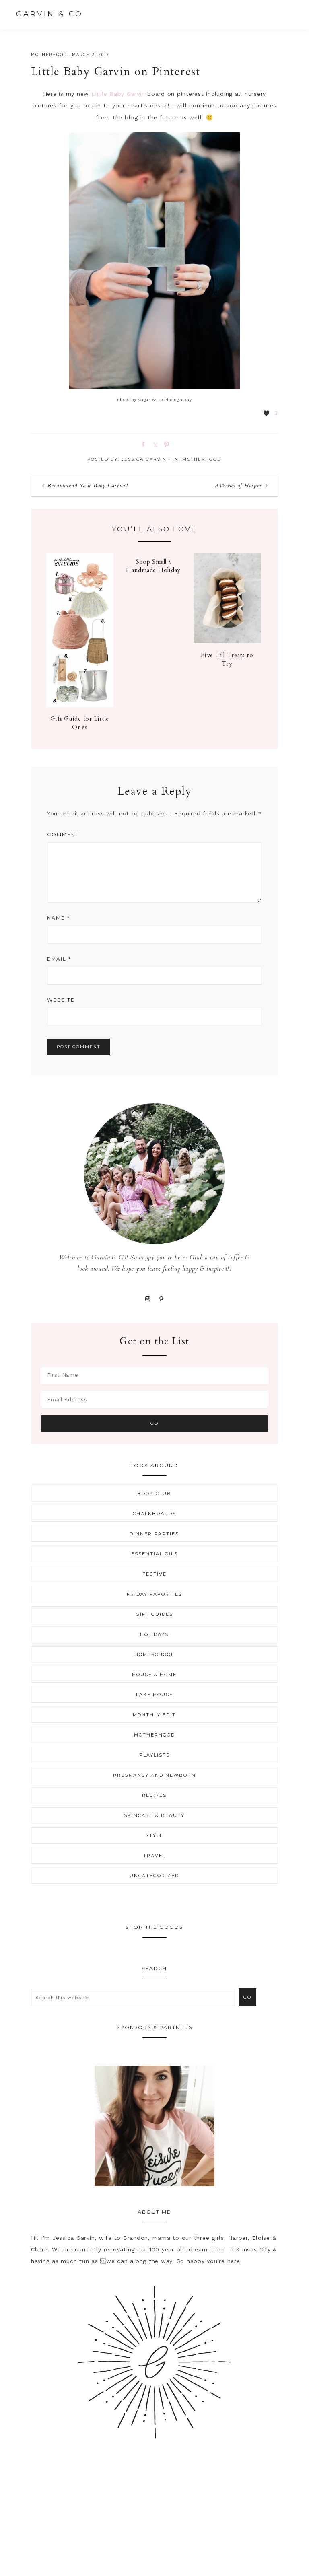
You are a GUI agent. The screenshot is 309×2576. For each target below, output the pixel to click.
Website (61, 1000)
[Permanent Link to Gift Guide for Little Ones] (80, 705)
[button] (285, 14)
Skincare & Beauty (154, 1815)
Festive (154, 1574)
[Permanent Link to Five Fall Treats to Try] (227, 641)
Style (154, 1835)
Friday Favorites (154, 1594)
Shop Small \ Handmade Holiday (153, 566)
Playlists (154, 1755)
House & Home (154, 1675)
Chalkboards (154, 1514)
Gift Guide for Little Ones (80, 723)
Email (59, 959)
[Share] (142, 444)
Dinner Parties (154, 1534)
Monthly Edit (154, 1715)
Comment (63, 834)
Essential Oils (154, 1554)
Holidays (154, 1634)
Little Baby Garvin (118, 94)
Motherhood (49, 55)
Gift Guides (154, 1614)
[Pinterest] (162, 1298)
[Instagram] (147, 1298)
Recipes (154, 1795)
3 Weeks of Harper (238, 485)
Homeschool (154, 1654)
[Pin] (165, 444)
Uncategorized (154, 1876)
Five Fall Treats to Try (227, 659)
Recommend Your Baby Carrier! (88, 485)
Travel (154, 1856)
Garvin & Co (49, 14)
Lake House (154, 1695)
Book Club (154, 1494)
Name (59, 918)
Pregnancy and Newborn (154, 1775)
